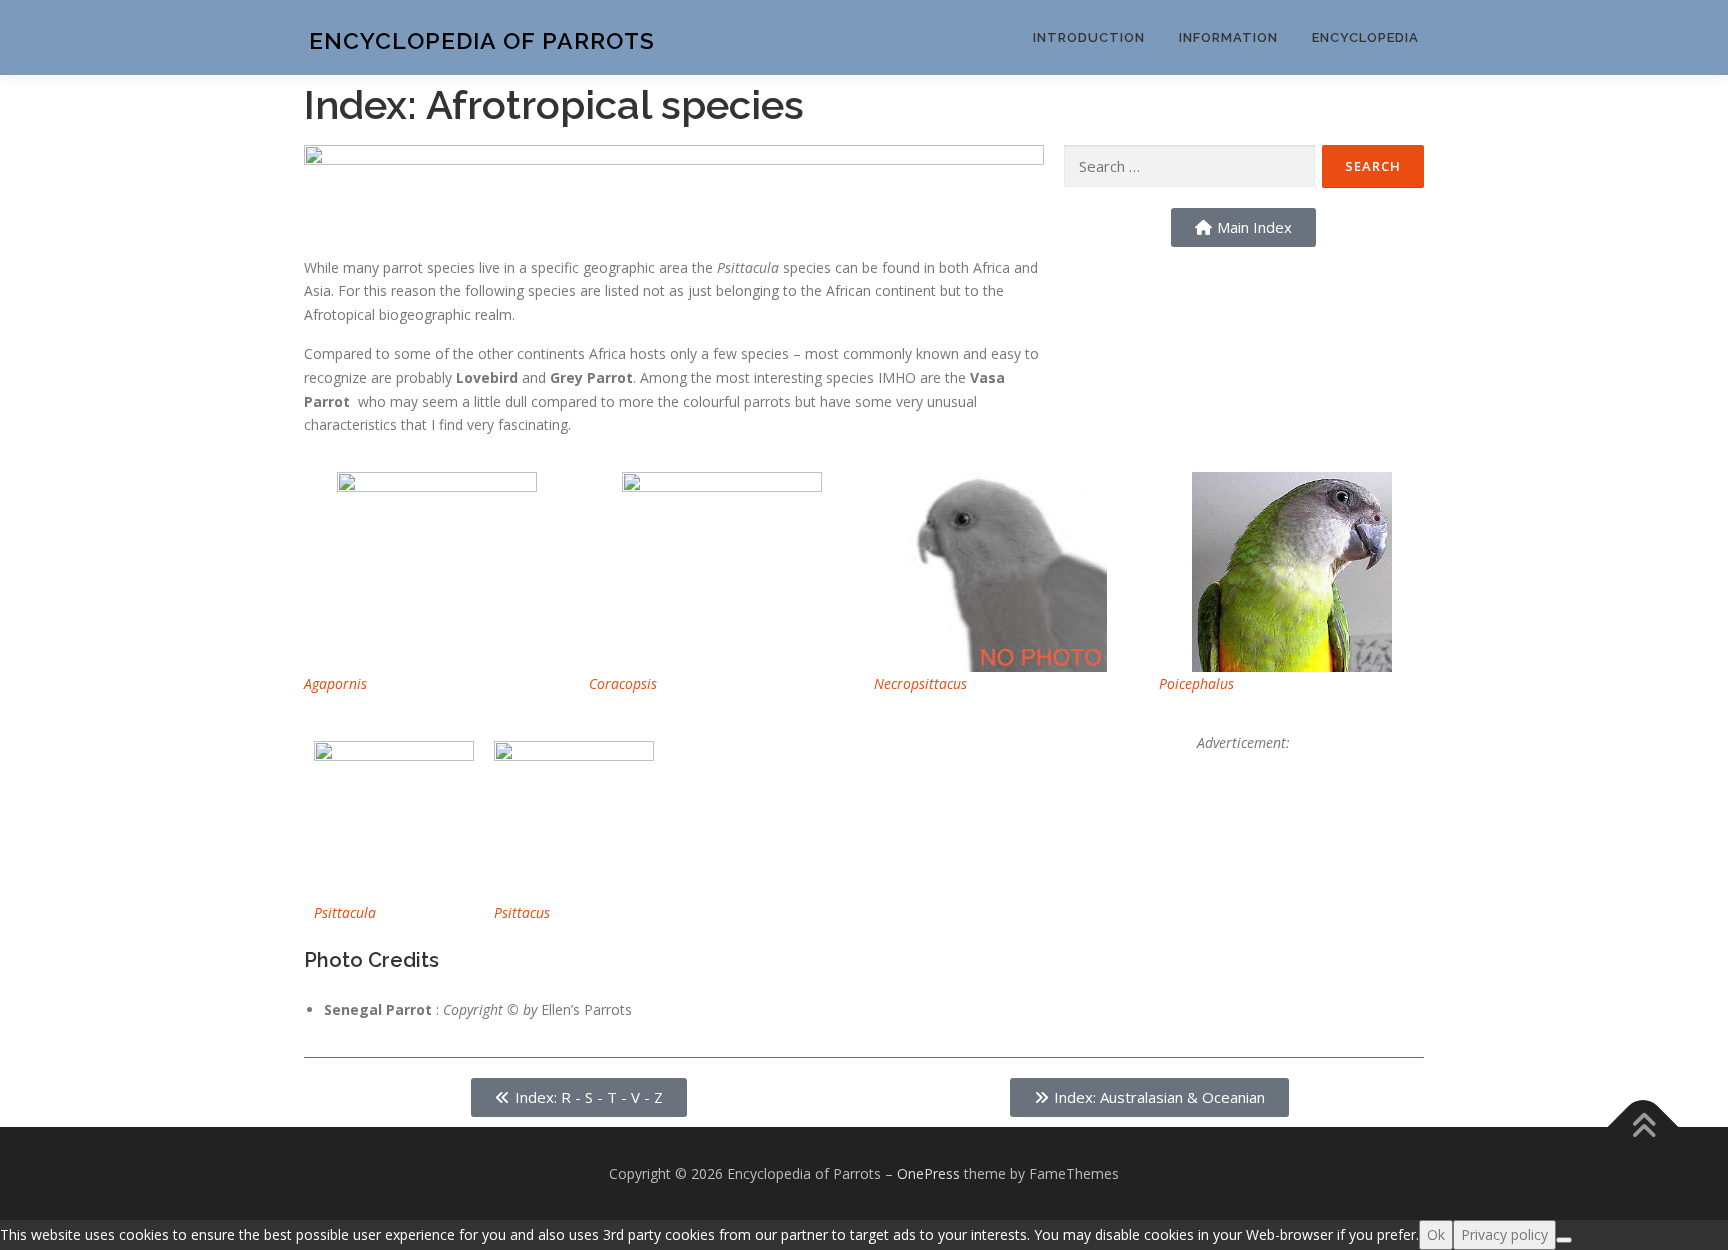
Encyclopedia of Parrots (482, 40)
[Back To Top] (1643, 1126)
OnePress (928, 1173)
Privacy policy (1504, 1234)
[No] (1564, 1240)
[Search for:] (1189, 166)
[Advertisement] (1244, 880)
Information (1228, 37)
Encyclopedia (1365, 37)
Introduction (1089, 37)
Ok (1436, 1234)
